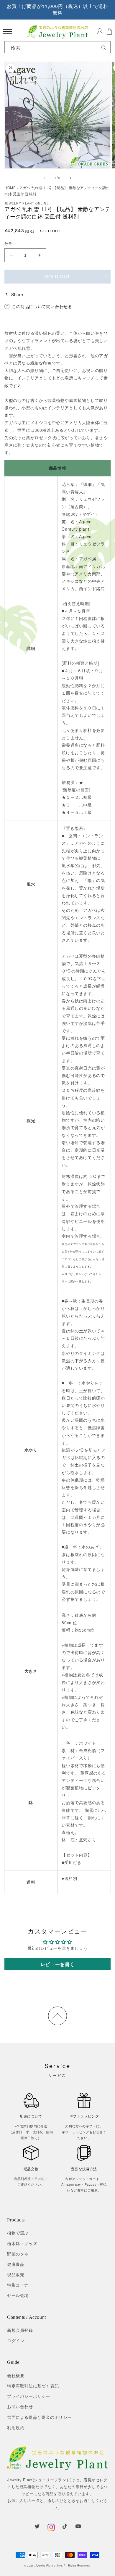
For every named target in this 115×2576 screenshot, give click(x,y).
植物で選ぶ (18, 2233)
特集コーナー (20, 2285)
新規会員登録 (20, 2330)
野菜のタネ (18, 2254)
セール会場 (18, 2295)
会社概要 (16, 2375)
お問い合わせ (20, 2406)
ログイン (16, 2340)
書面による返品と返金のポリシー (39, 2417)
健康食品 (16, 2264)
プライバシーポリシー (29, 2396)
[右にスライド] (70, 178)
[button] (8, 32)
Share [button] (17, 294)
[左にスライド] (45, 178)
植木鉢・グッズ (22, 2243)
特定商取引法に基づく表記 (33, 2386)
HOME (10, 187)
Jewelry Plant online (49, 2565)
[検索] (104, 48)
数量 (8, 243)
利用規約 (16, 2427)
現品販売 (16, 2274)
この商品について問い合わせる (42, 306)
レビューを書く (57, 1964)
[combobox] (57, 48)
